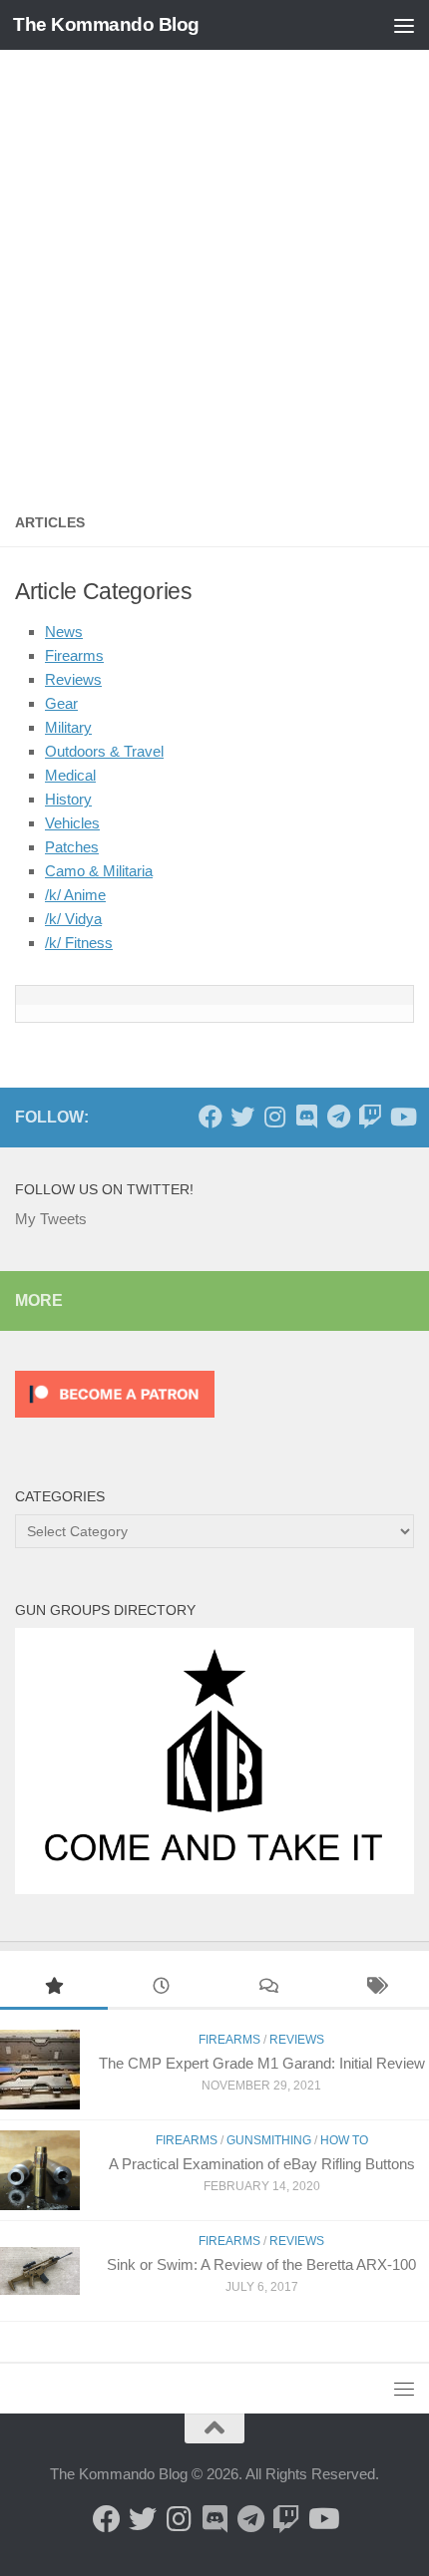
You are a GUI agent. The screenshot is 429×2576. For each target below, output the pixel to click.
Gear (61, 703)
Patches (72, 847)
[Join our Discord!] (306, 1117)
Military (68, 727)
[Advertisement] (214, 274)
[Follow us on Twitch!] (370, 1117)
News (64, 632)
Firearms (74, 655)
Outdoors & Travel (104, 751)
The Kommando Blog (106, 24)
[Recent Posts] (162, 1988)
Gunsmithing (269, 2140)
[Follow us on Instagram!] (274, 1117)
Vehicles (72, 823)
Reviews (73, 679)
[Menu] (404, 25)
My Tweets (51, 1219)
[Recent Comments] (268, 1988)
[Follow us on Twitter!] (242, 1117)
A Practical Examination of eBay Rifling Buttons (262, 2164)
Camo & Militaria (99, 871)
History (68, 799)
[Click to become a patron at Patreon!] (115, 1422)
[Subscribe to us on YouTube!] (402, 1117)
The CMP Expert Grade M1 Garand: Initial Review (262, 2063)
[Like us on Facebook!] (211, 1117)
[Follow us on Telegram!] (338, 1117)
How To (344, 2140)
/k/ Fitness (79, 943)
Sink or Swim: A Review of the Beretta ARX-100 (261, 2264)
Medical (70, 775)
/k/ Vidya (73, 919)
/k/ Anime (75, 895)
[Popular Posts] (54, 1988)
